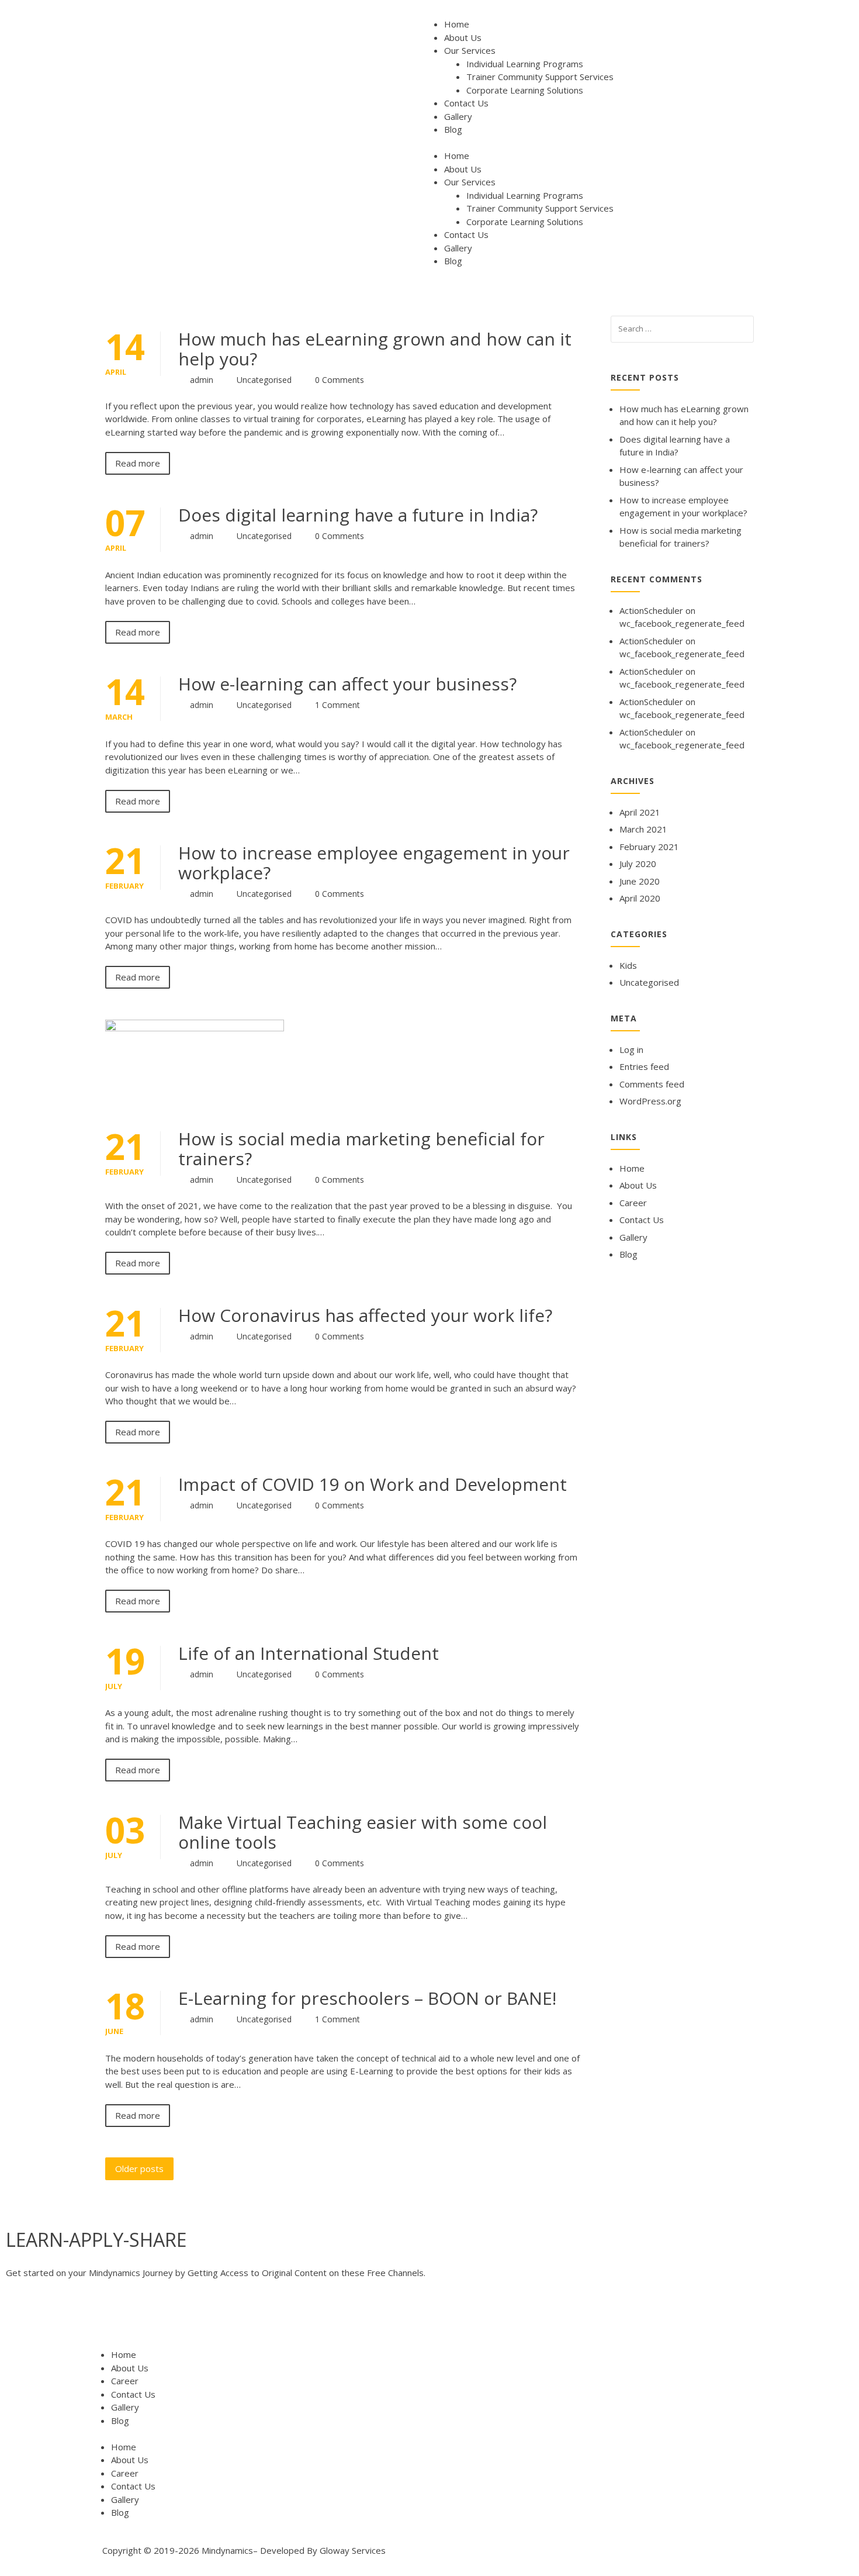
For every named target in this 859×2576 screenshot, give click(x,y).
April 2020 (640, 898)
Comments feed (652, 1084)
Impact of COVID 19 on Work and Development (373, 1484)
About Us (463, 37)
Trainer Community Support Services (540, 77)
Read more (138, 463)
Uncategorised (264, 380)
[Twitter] (52, 2319)
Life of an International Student (309, 1653)
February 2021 (649, 847)
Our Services (470, 50)
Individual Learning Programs (525, 64)
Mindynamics (227, 2550)
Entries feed (644, 1066)
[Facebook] (20, 2319)
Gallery (458, 116)
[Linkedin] (115, 2319)
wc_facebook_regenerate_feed (682, 623)
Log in (631, 1049)
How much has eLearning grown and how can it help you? (375, 349)
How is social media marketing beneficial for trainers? (361, 1149)
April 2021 (640, 812)
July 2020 (638, 864)
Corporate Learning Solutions (525, 90)
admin (202, 380)
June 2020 (640, 881)
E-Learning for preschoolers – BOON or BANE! (367, 1998)
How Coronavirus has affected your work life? (365, 1315)
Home (457, 24)
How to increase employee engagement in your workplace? (374, 863)
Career (633, 1203)
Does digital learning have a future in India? (358, 515)
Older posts (139, 2168)
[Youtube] (84, 2319)
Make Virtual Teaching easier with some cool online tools (363, 1832)
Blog (453, 129)
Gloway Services (353, 2550)
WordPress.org (650, 1101)
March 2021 (643, 829)
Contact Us (466, 103)
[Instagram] (147, 2319)
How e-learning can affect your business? (347, 684)
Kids (628, 965)
